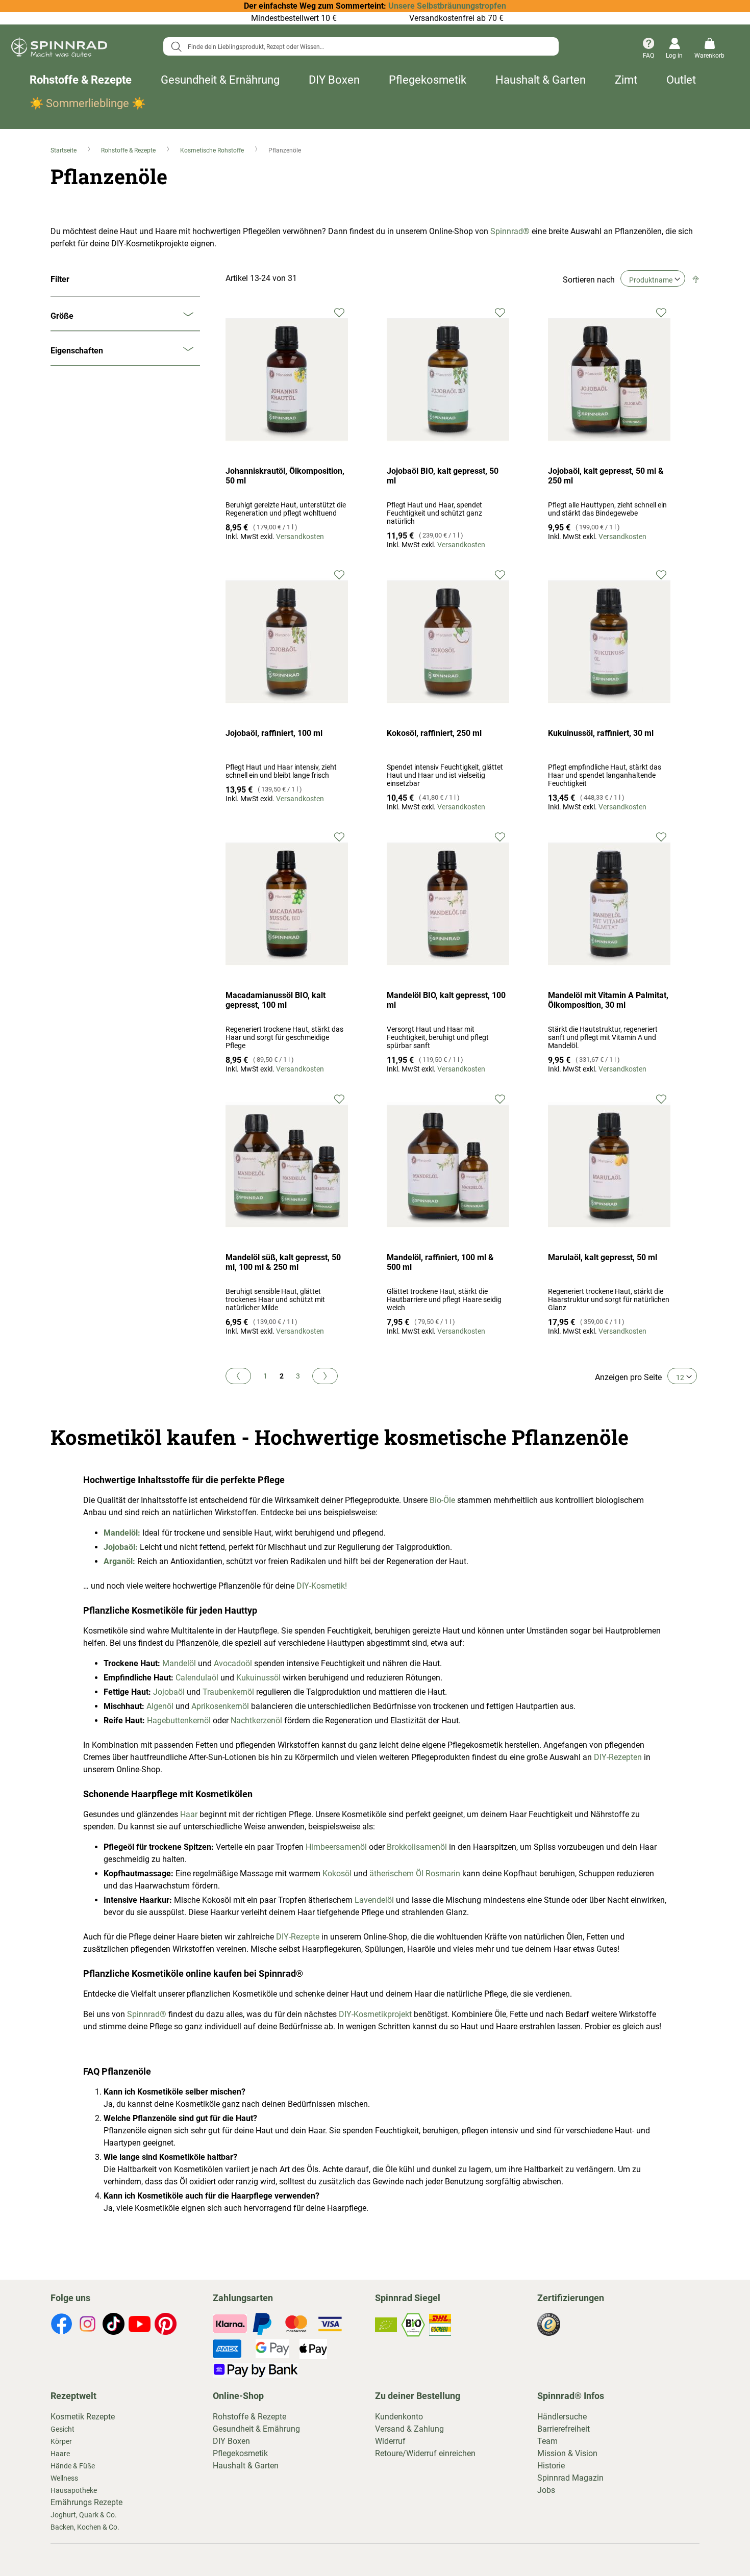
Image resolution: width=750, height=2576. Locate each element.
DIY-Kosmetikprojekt (375, 2014)
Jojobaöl (168, 1692)
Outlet (681, 80)
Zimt (626, 80)
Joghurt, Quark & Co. (84, 2515)
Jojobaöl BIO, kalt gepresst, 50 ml (443, 476)
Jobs (546, 2490)
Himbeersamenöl (337, 1847)
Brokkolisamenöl (417, 1847)
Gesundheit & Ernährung (220, 80)
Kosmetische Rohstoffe (213, 150)
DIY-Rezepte (298, 1937)
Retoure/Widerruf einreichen (425, 2453)
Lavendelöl (374, 1900)
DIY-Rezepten (618, 1757)
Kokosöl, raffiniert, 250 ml (434, 733)
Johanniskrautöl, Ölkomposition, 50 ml (285, 476)
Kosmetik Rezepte (83, 2417)
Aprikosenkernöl (220, 1706)
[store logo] (59, 49)
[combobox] (361, 46)
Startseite (64, 150)
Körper (61, 2441)
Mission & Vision (567, 2453)
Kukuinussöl (259, 1678)
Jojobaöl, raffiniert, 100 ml (274, 733)
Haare (60, 2454)
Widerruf (390, 2441)
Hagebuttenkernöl (179, 1720)
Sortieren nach (589, 280)
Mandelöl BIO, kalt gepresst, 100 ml (446, 1000)
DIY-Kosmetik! (322, 1586)
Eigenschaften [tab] (77, 351)
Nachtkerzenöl (256, 1720)
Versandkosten (300, 537)
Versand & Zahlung (409, 2429)
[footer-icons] (61, 2326)
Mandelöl (179, 1663)
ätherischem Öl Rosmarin (415, 1873)
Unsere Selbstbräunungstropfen (447, 6)
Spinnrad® (509, 231)
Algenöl (161, 1706)
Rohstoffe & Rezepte (81, 80)
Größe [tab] (62, 316)
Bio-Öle (442, 1500)
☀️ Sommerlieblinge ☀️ (87, 103)
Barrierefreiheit (564, 2429)
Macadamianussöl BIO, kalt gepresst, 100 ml (276, 1000)
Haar (189, 1814)
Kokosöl (337, 1873)
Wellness (64, 2478)
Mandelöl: (122, 1533)
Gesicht (62, 2429)
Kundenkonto (399, 2417)
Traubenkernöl (228, 1692)
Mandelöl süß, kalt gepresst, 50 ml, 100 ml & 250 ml (283, 1262)
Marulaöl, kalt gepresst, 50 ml (603, 1257)
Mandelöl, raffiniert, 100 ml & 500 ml (440, 1262)
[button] (339, 312)
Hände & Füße (73, 2466)
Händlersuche (562, 2417)
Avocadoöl (233, 1663)
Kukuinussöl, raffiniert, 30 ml (601, 733)
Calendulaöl (197, 1678)
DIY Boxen (334, 80)
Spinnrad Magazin (570, 2478)
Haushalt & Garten (541, 80)
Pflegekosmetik (428, 80)
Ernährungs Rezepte (86, 2502)
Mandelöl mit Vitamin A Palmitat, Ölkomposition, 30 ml (608, 1000)
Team (547, 2441)
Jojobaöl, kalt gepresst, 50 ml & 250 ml (606, 476)
